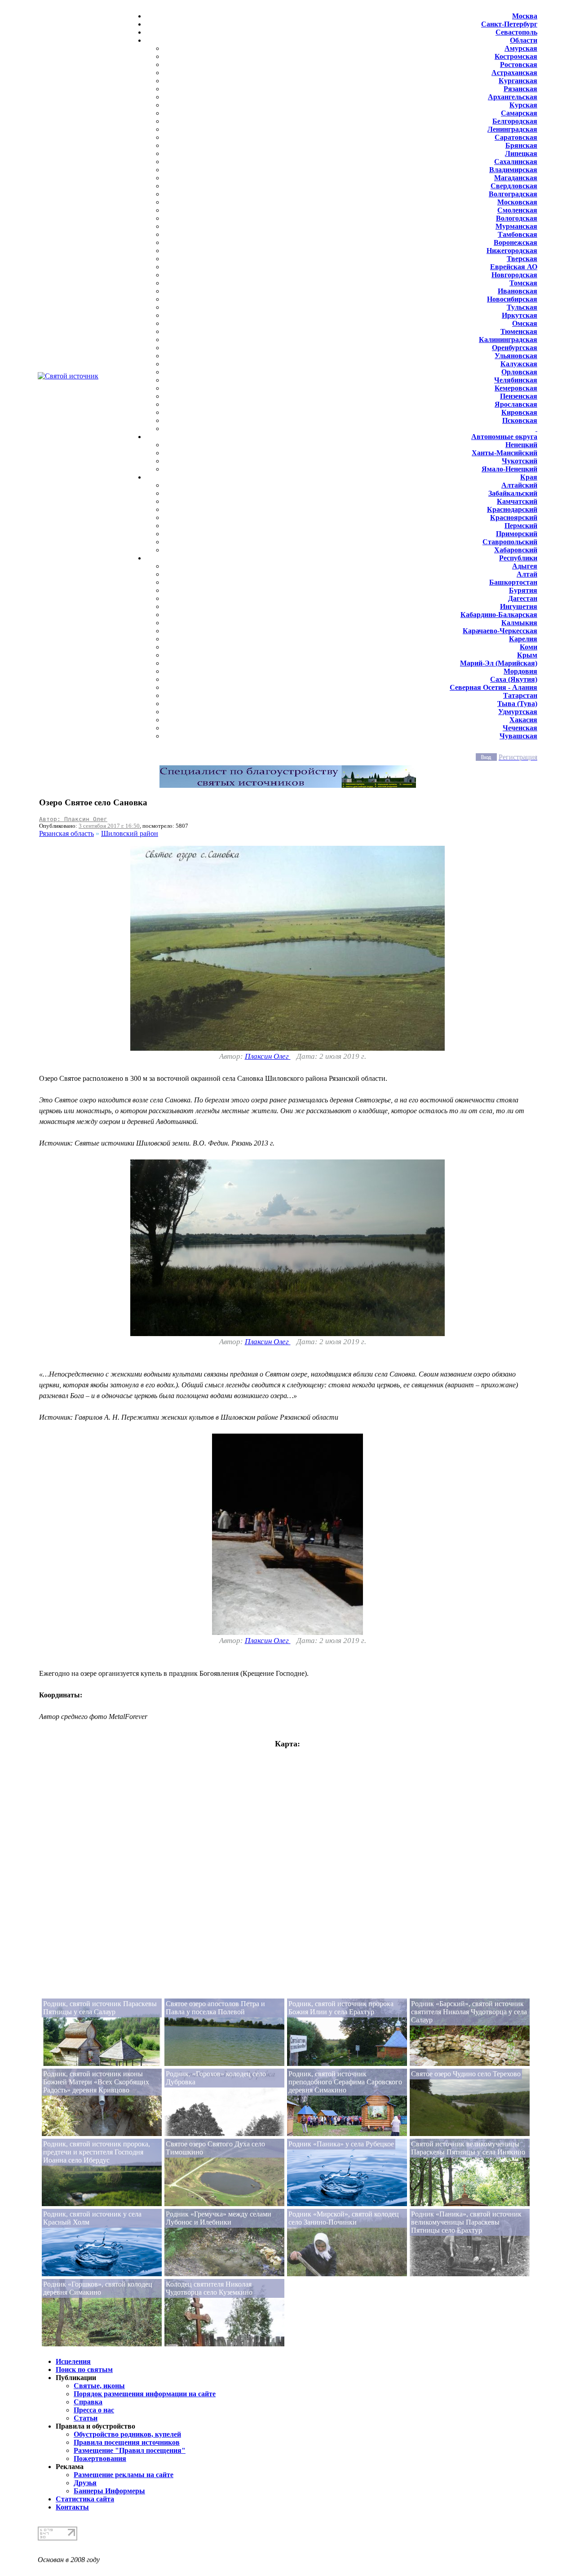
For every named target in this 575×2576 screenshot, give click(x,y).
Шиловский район (130, 833)
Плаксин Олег (268, 1056)
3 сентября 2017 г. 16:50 (109, 826)
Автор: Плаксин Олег (73, 819)
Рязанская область (66, 833)
